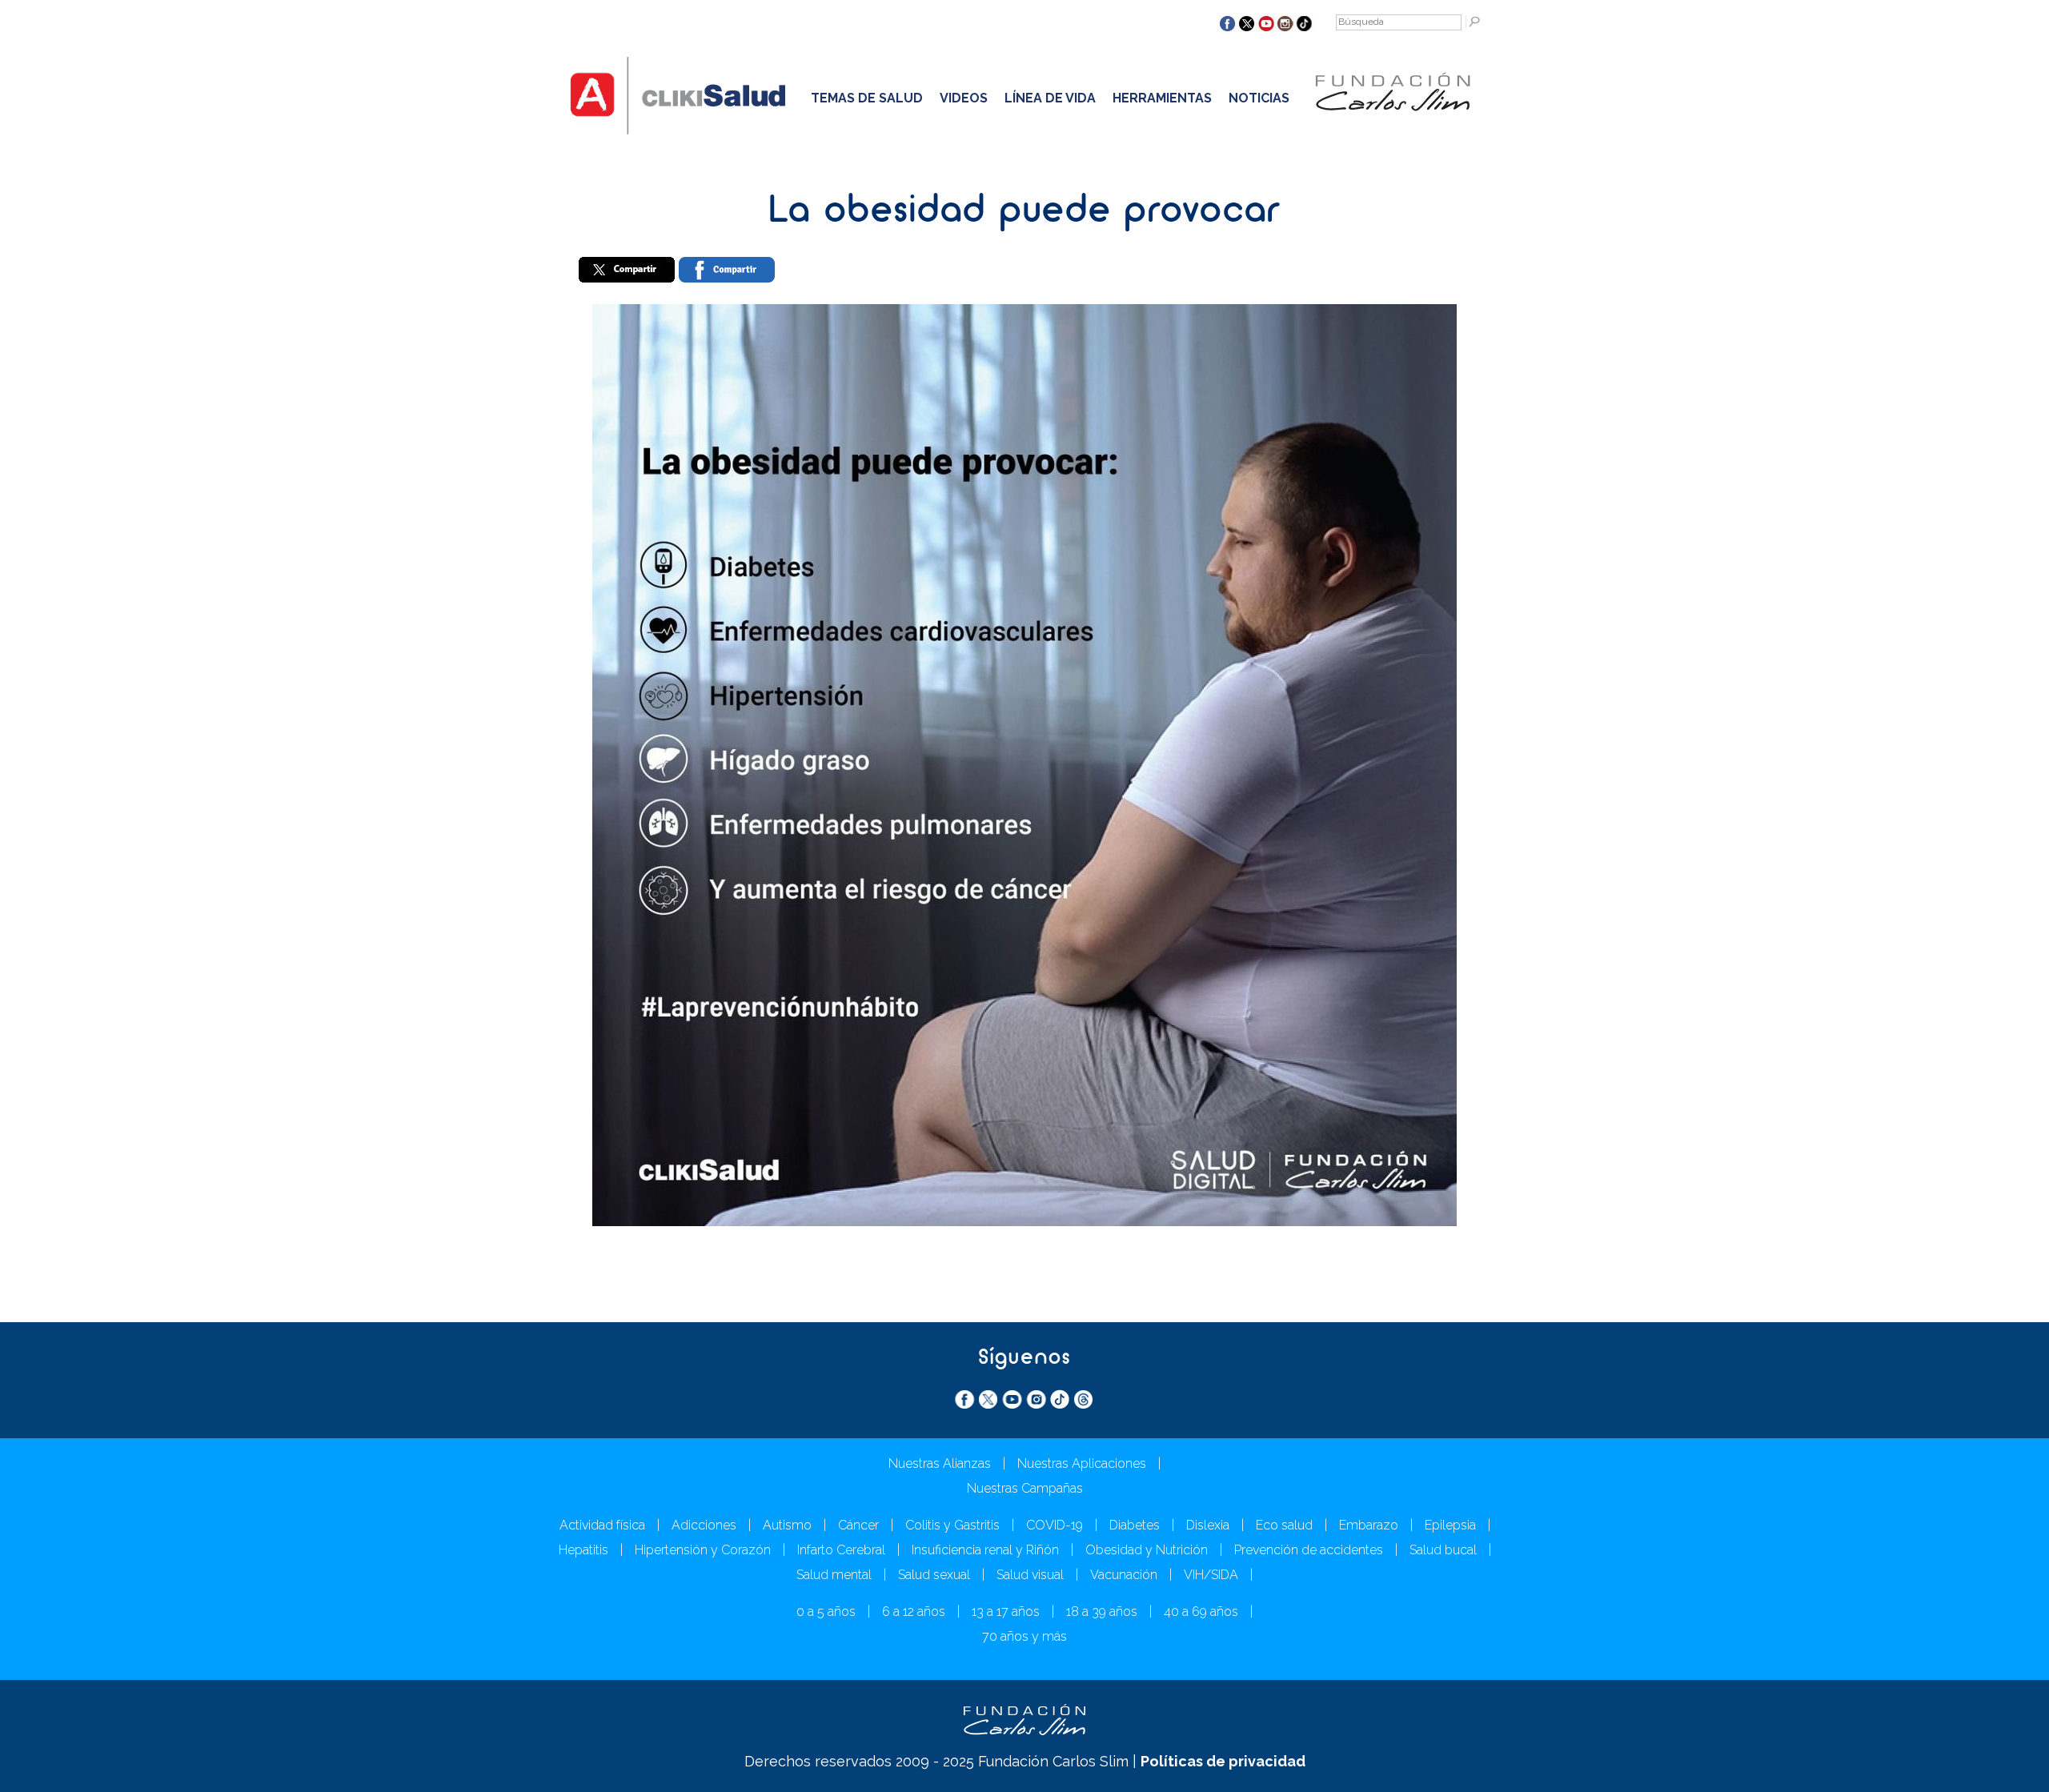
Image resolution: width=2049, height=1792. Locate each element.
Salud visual (1030, 1575)
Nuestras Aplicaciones (1082, 1463)
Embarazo (1369, 1525)
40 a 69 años (1201, 1612)
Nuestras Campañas (1025, 1488)
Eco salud (1284, 1525)
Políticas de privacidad (1223, 1761)
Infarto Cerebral (841, 1550)
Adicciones (704, 1525)
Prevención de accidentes (1309, 1550)
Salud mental (834, 1575)
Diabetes (1135, 1525)
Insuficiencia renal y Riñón (985, 1550)
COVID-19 (1055, 1525)
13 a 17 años (1006, 1612)
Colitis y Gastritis (952, 1525)
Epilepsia (1450, 1525)
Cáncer (858, 1525)
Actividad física (602, 1525)
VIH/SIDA (1211, 1575)
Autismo (787, 1525)
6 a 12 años (914, 1612)
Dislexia (1208, 1525)
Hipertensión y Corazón (703, 1550)
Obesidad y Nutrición (1147, 1550)
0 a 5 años (826, 1612)
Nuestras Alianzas (940, 1463)
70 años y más (1024, 1636)
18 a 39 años (1102, 1612)
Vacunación (1124, 1575)
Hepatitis (583, 1550)
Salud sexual (934, 1575)
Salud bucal (1443, 1550)
